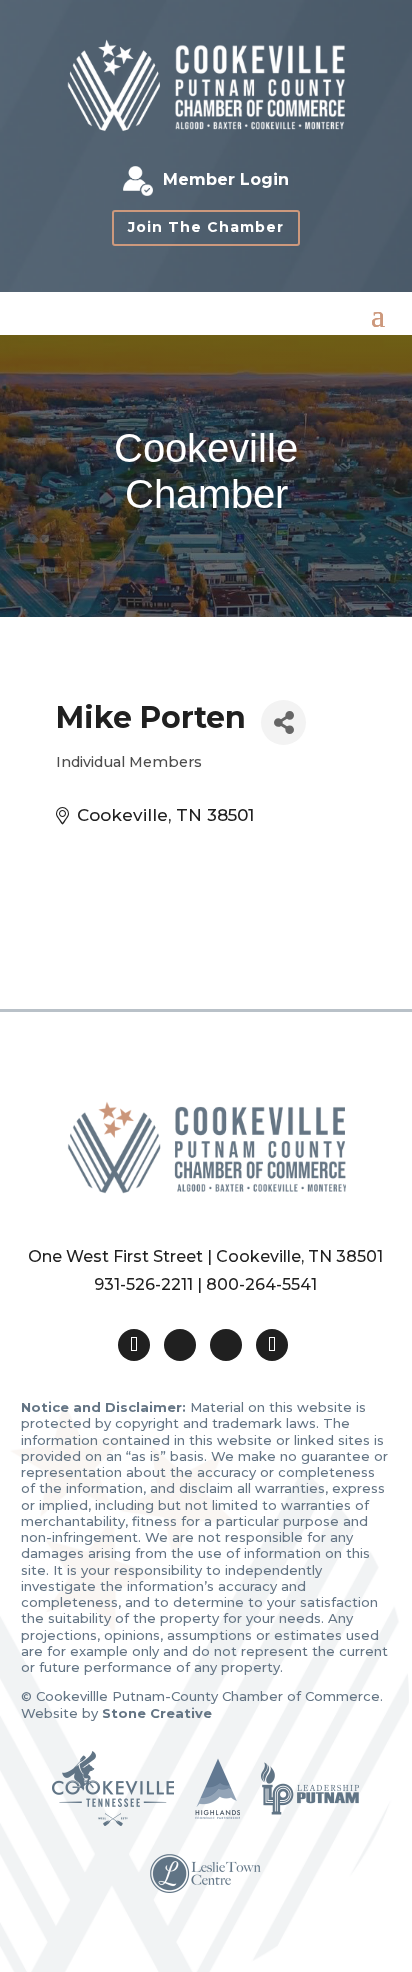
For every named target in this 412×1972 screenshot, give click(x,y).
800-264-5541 (261, 1284)
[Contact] (134, 1345)
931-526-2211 (143, 1284)
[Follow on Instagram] (226, 1345)
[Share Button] (283, 722)
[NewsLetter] (272, 1345)
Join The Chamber (206, 227)
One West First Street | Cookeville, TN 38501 (205, 1256)
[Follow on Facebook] (180, 1345)
